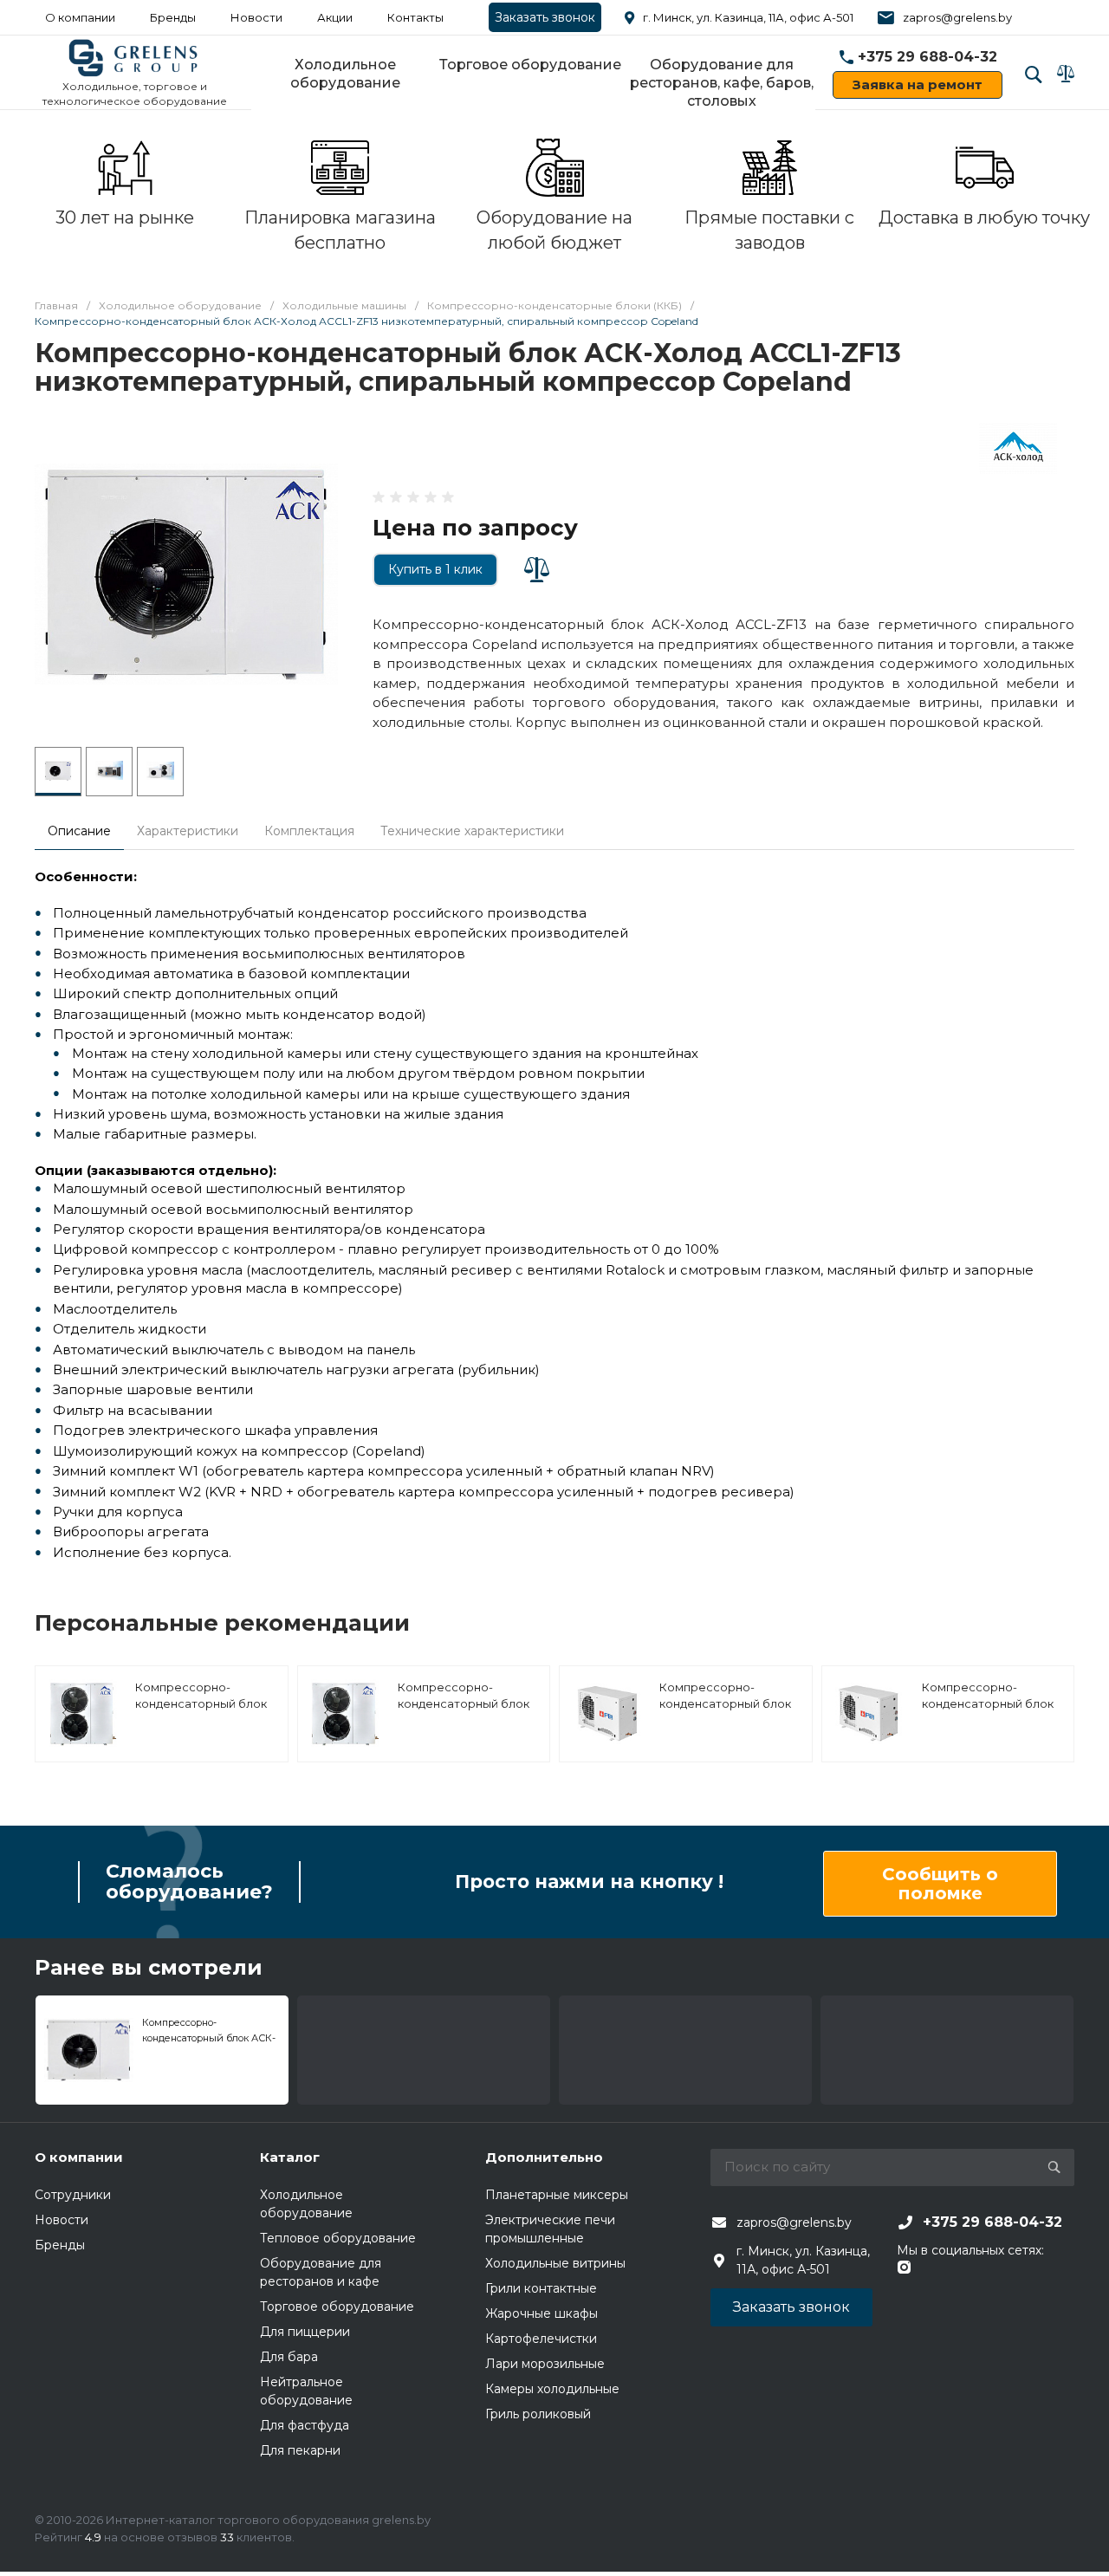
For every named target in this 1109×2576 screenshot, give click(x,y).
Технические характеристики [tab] (472, 831)
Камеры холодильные (552, 2389)
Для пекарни (300, 2450)
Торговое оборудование (530, 65)
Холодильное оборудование (345, 74)
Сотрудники (73, 2195)
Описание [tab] (79, 831)
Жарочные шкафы (542, 2313)
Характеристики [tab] (188, 831)
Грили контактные (541, 2288)
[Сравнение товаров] (1066, 74)
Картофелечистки (541, 2339)
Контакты (415, 17)
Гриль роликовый (538, 2414)
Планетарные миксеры (557, 2195)
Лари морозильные (545, 2364)
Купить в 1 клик (435, 569)
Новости (256, 17)
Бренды (173, 17)
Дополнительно (544, 2157)
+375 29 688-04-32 (927, 57)
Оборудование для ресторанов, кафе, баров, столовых (722, 83)
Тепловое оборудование (338, 2238)
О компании (80, 17)
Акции (335, 17)
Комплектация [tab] (309, 831)
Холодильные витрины (555, 2263)
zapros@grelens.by (957, 17)
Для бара (289, 2357)
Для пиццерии (305, 2332)
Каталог (290, 2157)
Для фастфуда (305, 2425)
